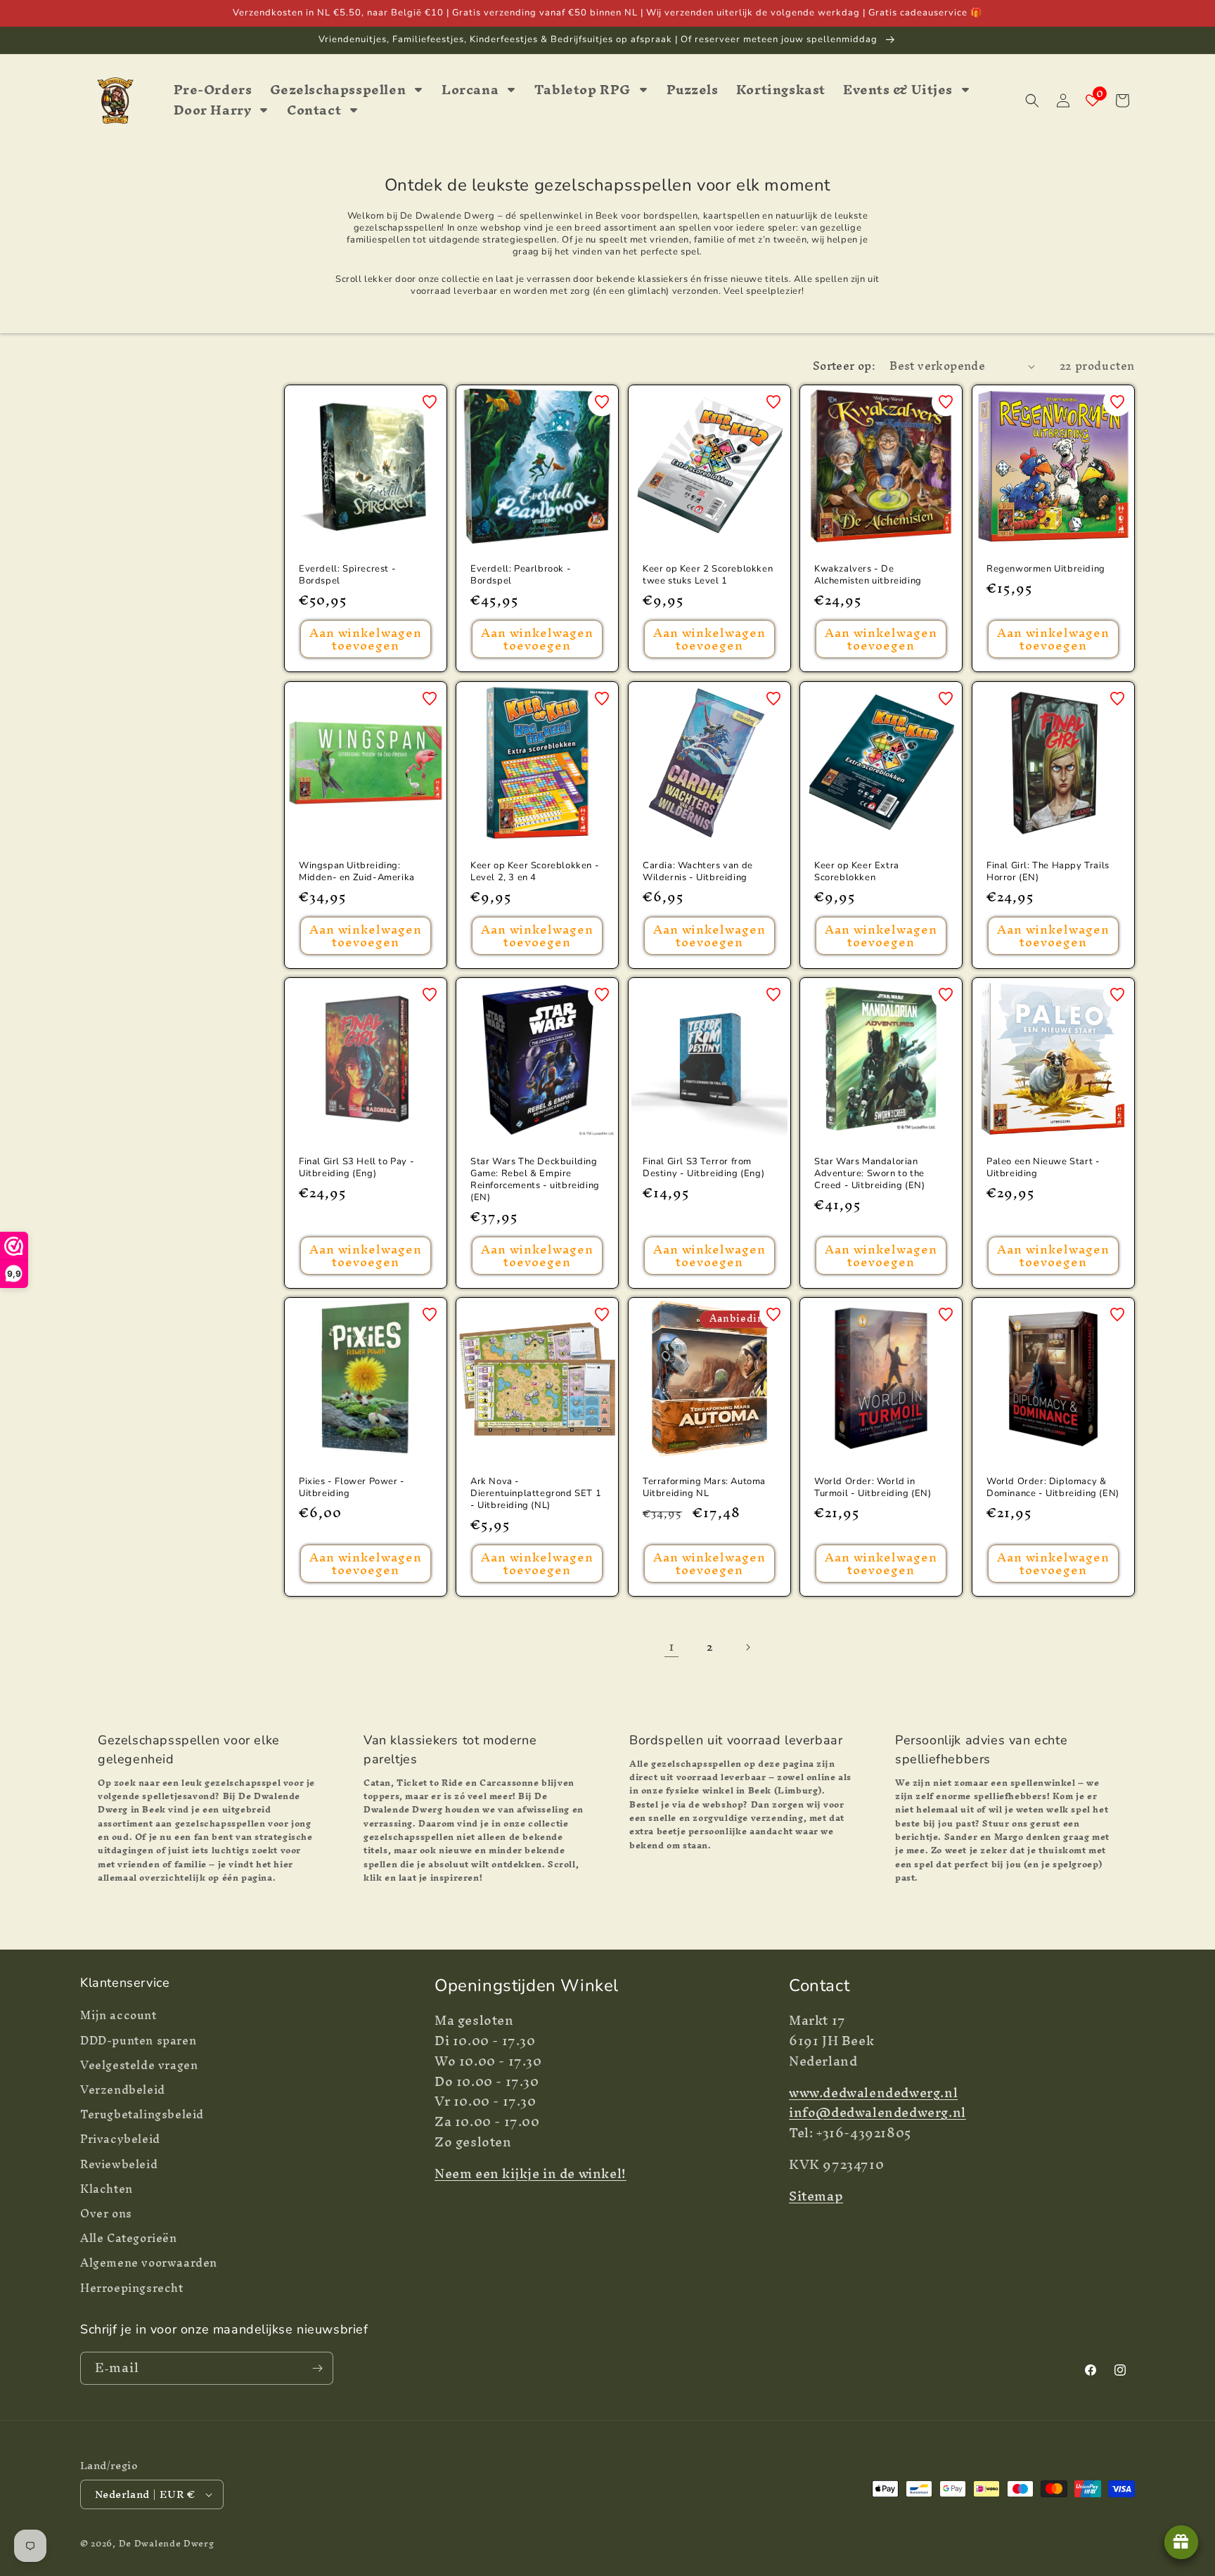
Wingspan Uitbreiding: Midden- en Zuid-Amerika (357, 872)
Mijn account (118, 2017)
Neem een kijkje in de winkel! (531, 2173)
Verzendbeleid (123, 2090)
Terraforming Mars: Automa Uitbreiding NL (704, 1488)
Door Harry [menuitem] (213, 111)
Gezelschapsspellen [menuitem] (338, 90)
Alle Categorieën (129, 2238)
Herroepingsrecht (132, 2288)
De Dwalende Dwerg (167, 2543)
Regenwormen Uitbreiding (1046, 570)
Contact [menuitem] (314, 111)
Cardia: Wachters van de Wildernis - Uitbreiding (698, 872)
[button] (1032, 101)
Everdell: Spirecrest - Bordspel (347, 576)
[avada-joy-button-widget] (1181, 2542)
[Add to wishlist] (430, 402)
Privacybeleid (120, 2139)
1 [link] (672, 1646)
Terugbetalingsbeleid (142, 2114)
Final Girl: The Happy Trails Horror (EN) (1048, 872)
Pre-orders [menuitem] (213, 90)
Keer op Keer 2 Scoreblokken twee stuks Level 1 (708, 576)
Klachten (107, 2189)
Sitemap (816, 2196)
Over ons (106, 2214)
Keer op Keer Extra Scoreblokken (857, 872)
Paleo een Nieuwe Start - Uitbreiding (1043, 1168)
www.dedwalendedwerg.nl (873, 2093)
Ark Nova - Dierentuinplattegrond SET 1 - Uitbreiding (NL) (536, 1494)
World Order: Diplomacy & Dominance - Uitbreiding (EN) (1053, 1488)
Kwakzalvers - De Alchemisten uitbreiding (868, 576)
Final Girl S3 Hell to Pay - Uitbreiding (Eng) (356, 1168)
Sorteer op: (844, 366)
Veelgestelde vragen (139, 2065)
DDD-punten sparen (138, 2041)
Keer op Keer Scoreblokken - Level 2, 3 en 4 (535, 872)
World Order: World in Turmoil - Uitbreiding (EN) (873, 1488)
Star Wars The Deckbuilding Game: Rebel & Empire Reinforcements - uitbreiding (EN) (535, 1180)
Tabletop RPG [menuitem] (583, 90)
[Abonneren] (317, 2368)
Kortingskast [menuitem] (781, 90)
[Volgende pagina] (747, 1647)
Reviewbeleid (119, 2164)
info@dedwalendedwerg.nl (877, 2112)
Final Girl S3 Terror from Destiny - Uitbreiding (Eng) (703, 1168)
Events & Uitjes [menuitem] (898, 90)
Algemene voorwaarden (149, 2263)
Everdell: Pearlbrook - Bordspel (521, 576)
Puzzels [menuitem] (693, 90)
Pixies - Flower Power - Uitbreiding (352, 1488)
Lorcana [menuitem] (470, 90)
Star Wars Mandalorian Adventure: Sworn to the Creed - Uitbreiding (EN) (869, 1174)
